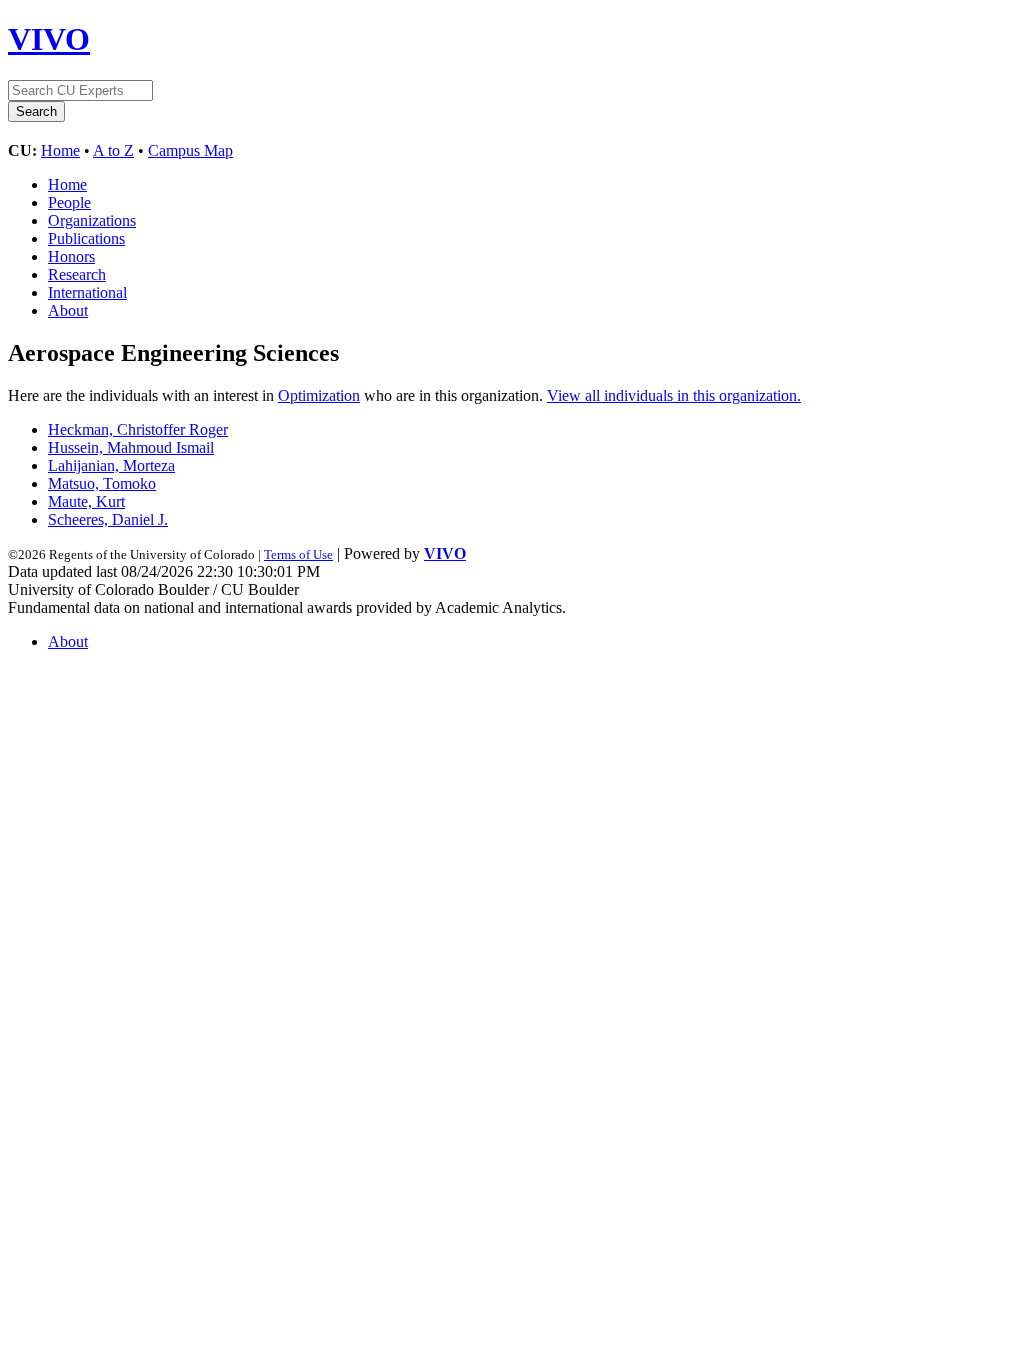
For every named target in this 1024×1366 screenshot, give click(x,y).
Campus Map (190, 150)
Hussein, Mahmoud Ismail (131, 447)
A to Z (113, 150)
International (87, 292)
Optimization (319, 395)
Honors (71, 256)
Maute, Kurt (86, 501)
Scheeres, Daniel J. (108, 519)
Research (77, 274)
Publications (86, 238)
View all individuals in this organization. (674, 395)
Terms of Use (298, 554)
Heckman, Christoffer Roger (138, 429)
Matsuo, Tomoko (102, 483)
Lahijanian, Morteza (111, 465)
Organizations (92, 220)
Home (60, 150)
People (69, 202)
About (68, 310)
